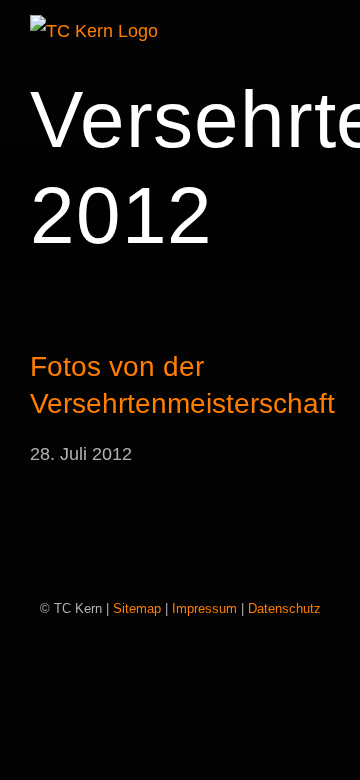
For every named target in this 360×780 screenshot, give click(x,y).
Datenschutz (284, 608)
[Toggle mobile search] (286, 34)
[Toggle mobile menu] (322, 34)
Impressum (204, 608)
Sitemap (137, 608)
